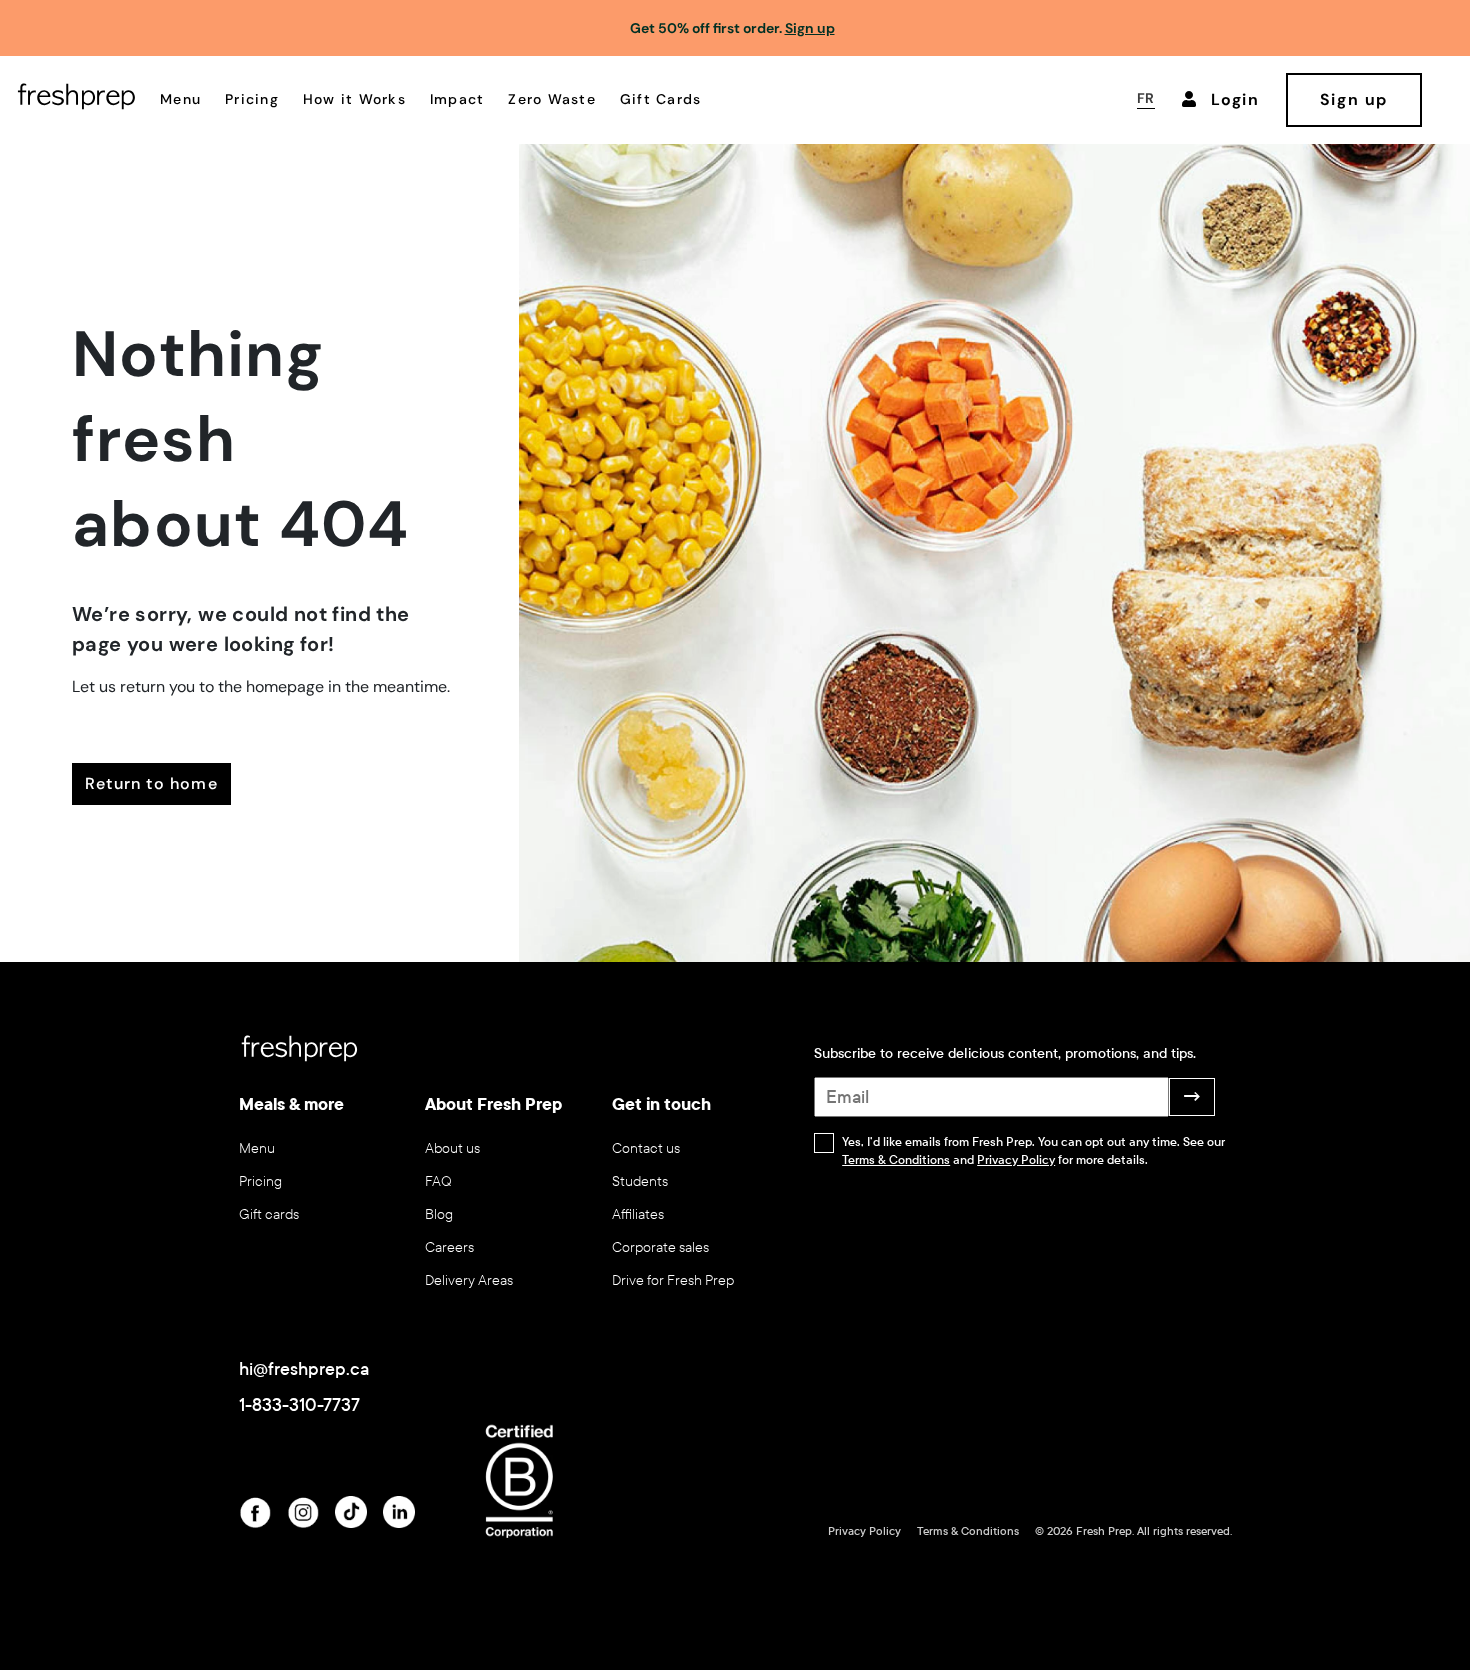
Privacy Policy (1016, 1160)
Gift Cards (661, 99)
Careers (449, 1247)
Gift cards (269, 1214)
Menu (180, 99)
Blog (439, 1214)
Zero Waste (552, 99)
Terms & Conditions (896, 1160)
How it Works (354, 99)
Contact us (646, 1148)
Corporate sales (660, 1247)
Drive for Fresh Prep (673, 1280)
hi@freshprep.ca (304, 1369)
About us (452, 1148)
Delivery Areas (469, 1280)
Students (640, 1181)
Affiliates (638, 1214)
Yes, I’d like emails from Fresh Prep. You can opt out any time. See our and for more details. (1033, 1151)
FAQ (438, 1181)
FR (1146, 98)
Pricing (252, 99)
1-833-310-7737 (299, 1405)
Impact (457, 99)
